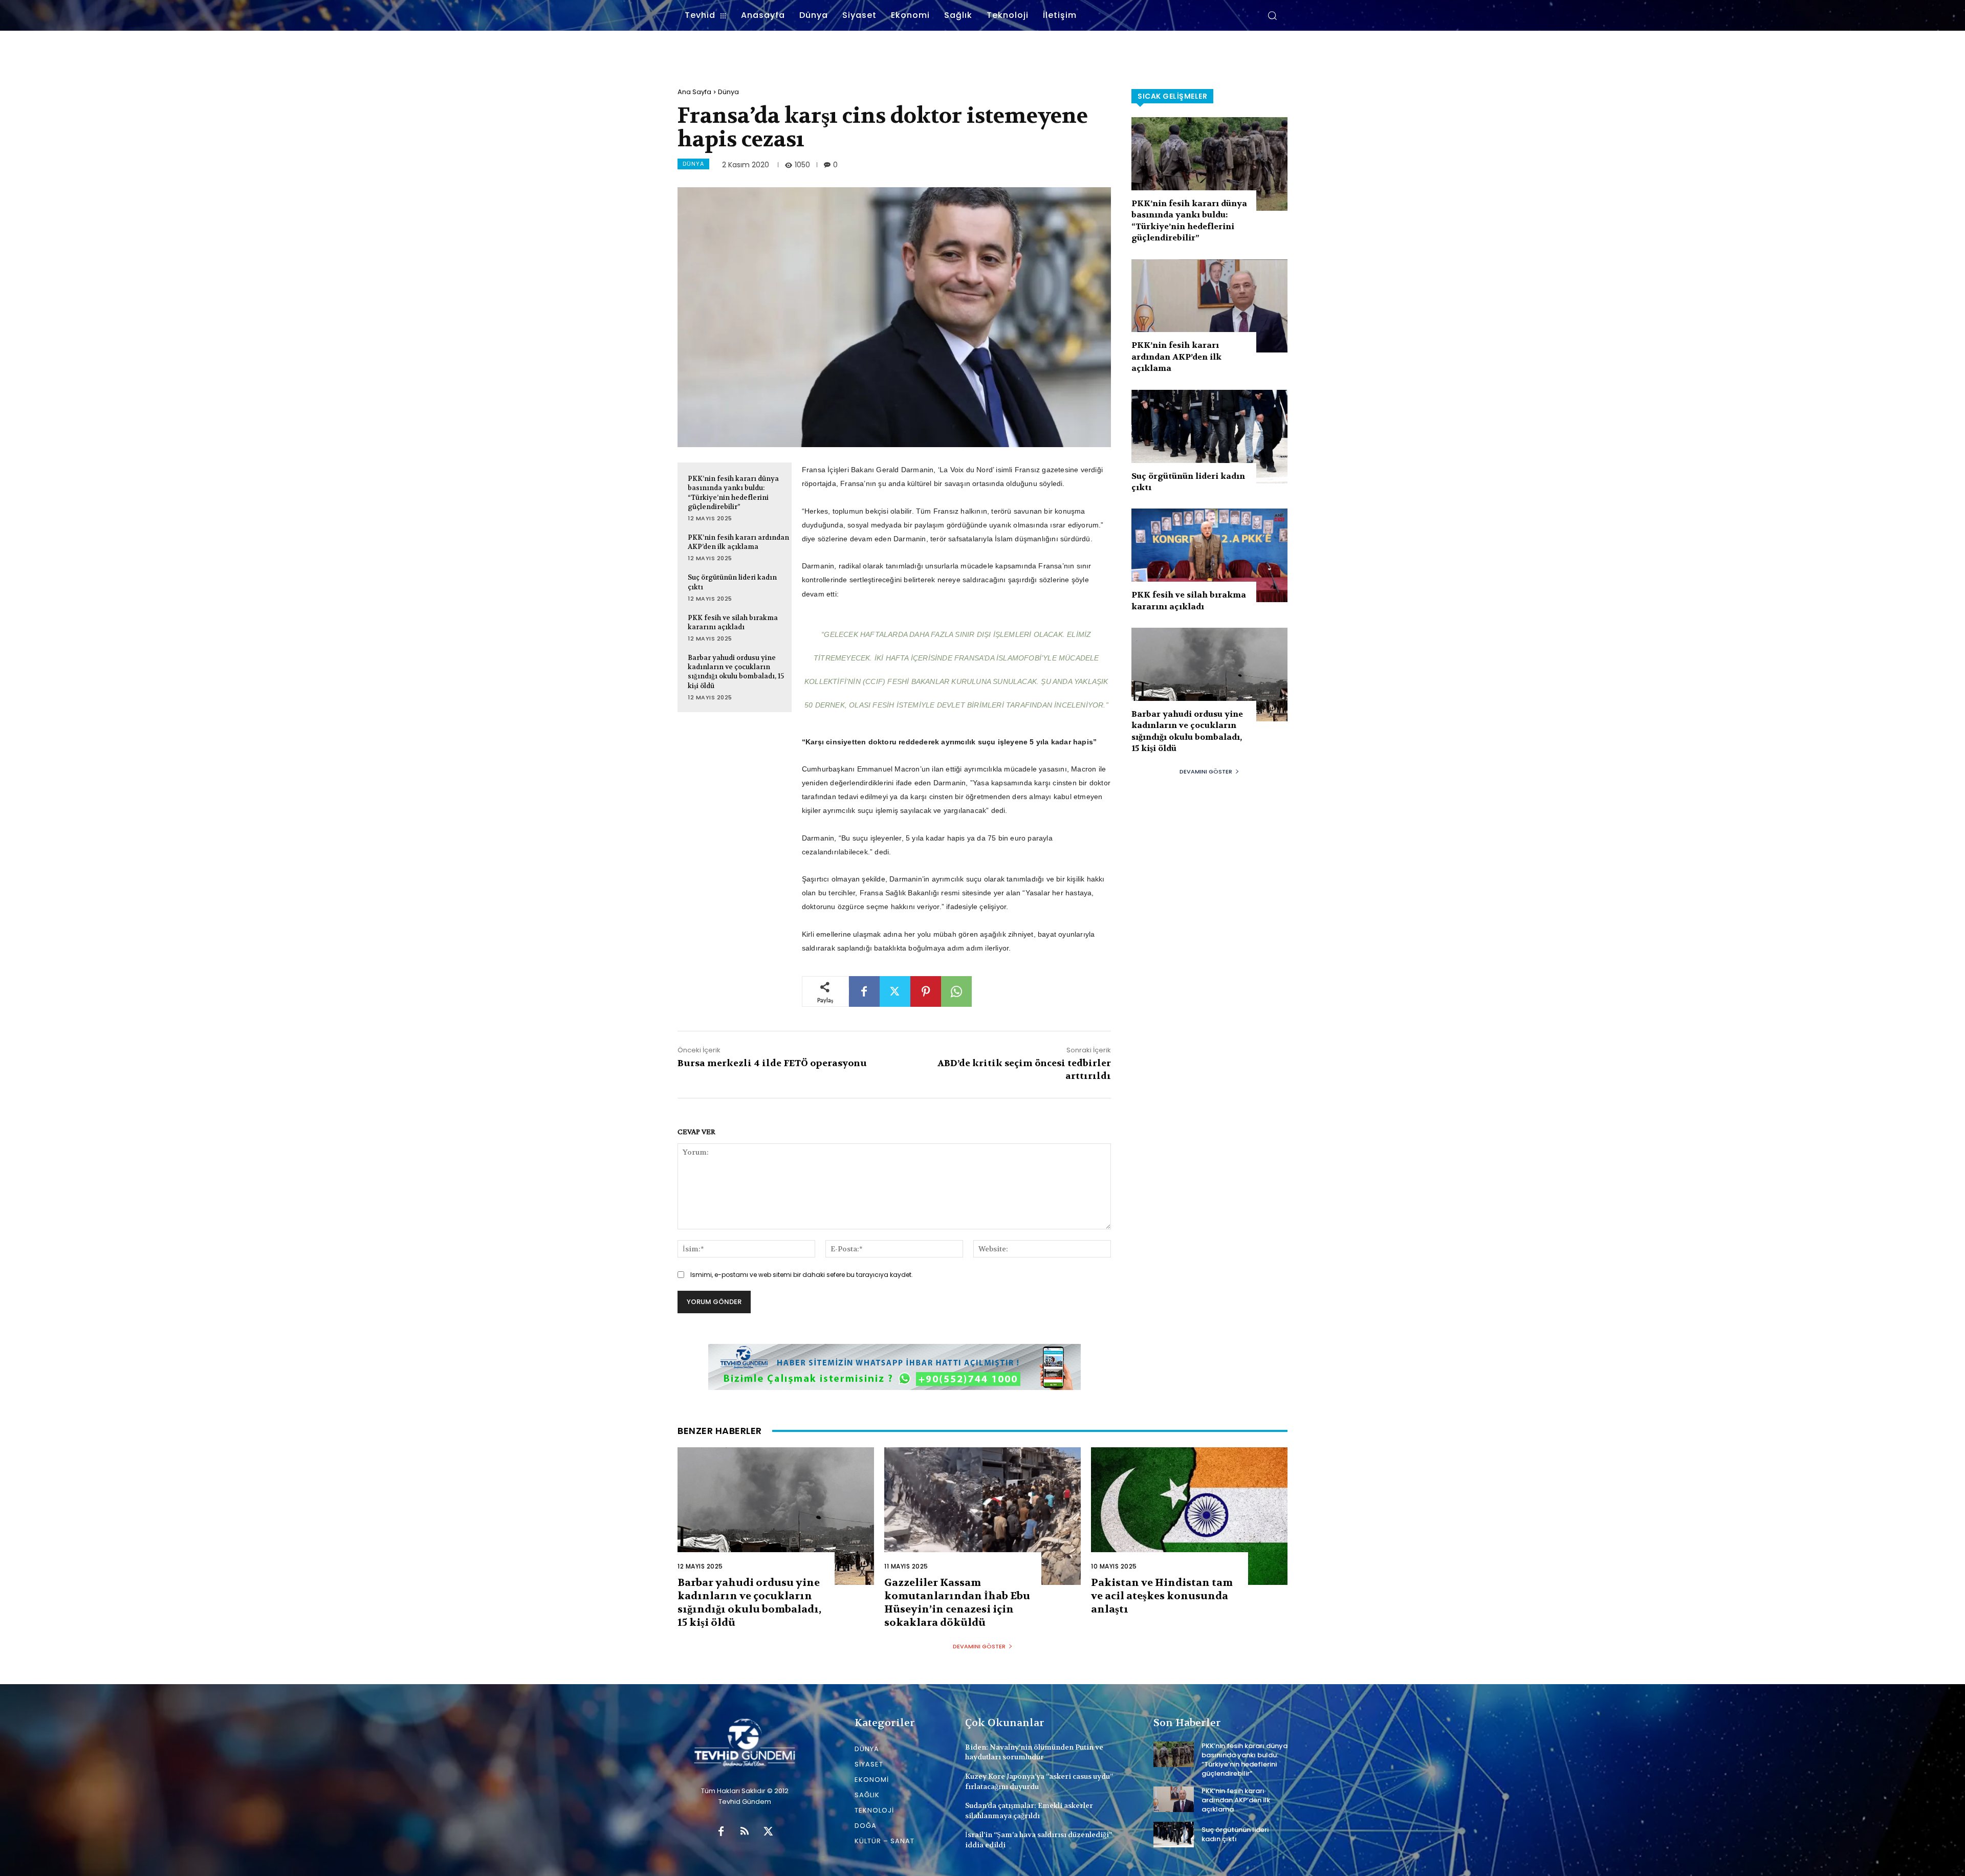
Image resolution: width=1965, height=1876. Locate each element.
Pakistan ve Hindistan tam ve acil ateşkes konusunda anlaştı (1162, 1596)
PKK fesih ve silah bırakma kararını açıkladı (733, 622)
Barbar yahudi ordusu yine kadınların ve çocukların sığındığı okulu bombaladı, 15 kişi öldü (736, 672)
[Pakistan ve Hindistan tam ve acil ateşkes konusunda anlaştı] (1189, 1516)
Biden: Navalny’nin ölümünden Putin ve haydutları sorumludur (1034, 1752)
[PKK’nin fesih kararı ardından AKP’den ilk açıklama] (1209, 306)
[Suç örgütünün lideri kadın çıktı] (1209, 437)
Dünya (728, 92)
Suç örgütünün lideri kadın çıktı (1235, 1834)
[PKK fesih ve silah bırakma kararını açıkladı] (1209, 555)
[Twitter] (895, 991)
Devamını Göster (1206, 771)
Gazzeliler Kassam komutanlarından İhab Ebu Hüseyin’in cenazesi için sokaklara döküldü (957, 1603)
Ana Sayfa (694, 92)
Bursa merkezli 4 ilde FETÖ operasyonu (772, 1063)
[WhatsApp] (956, 991)
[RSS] (745, 1832)
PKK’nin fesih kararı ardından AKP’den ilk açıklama (738, 542)
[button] (1272, 15)
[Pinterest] (926, 991)
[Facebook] (864, 991)
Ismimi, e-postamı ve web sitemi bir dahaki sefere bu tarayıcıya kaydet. (802, 1275)
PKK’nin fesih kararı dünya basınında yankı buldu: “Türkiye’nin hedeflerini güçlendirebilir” (1189, 220)
